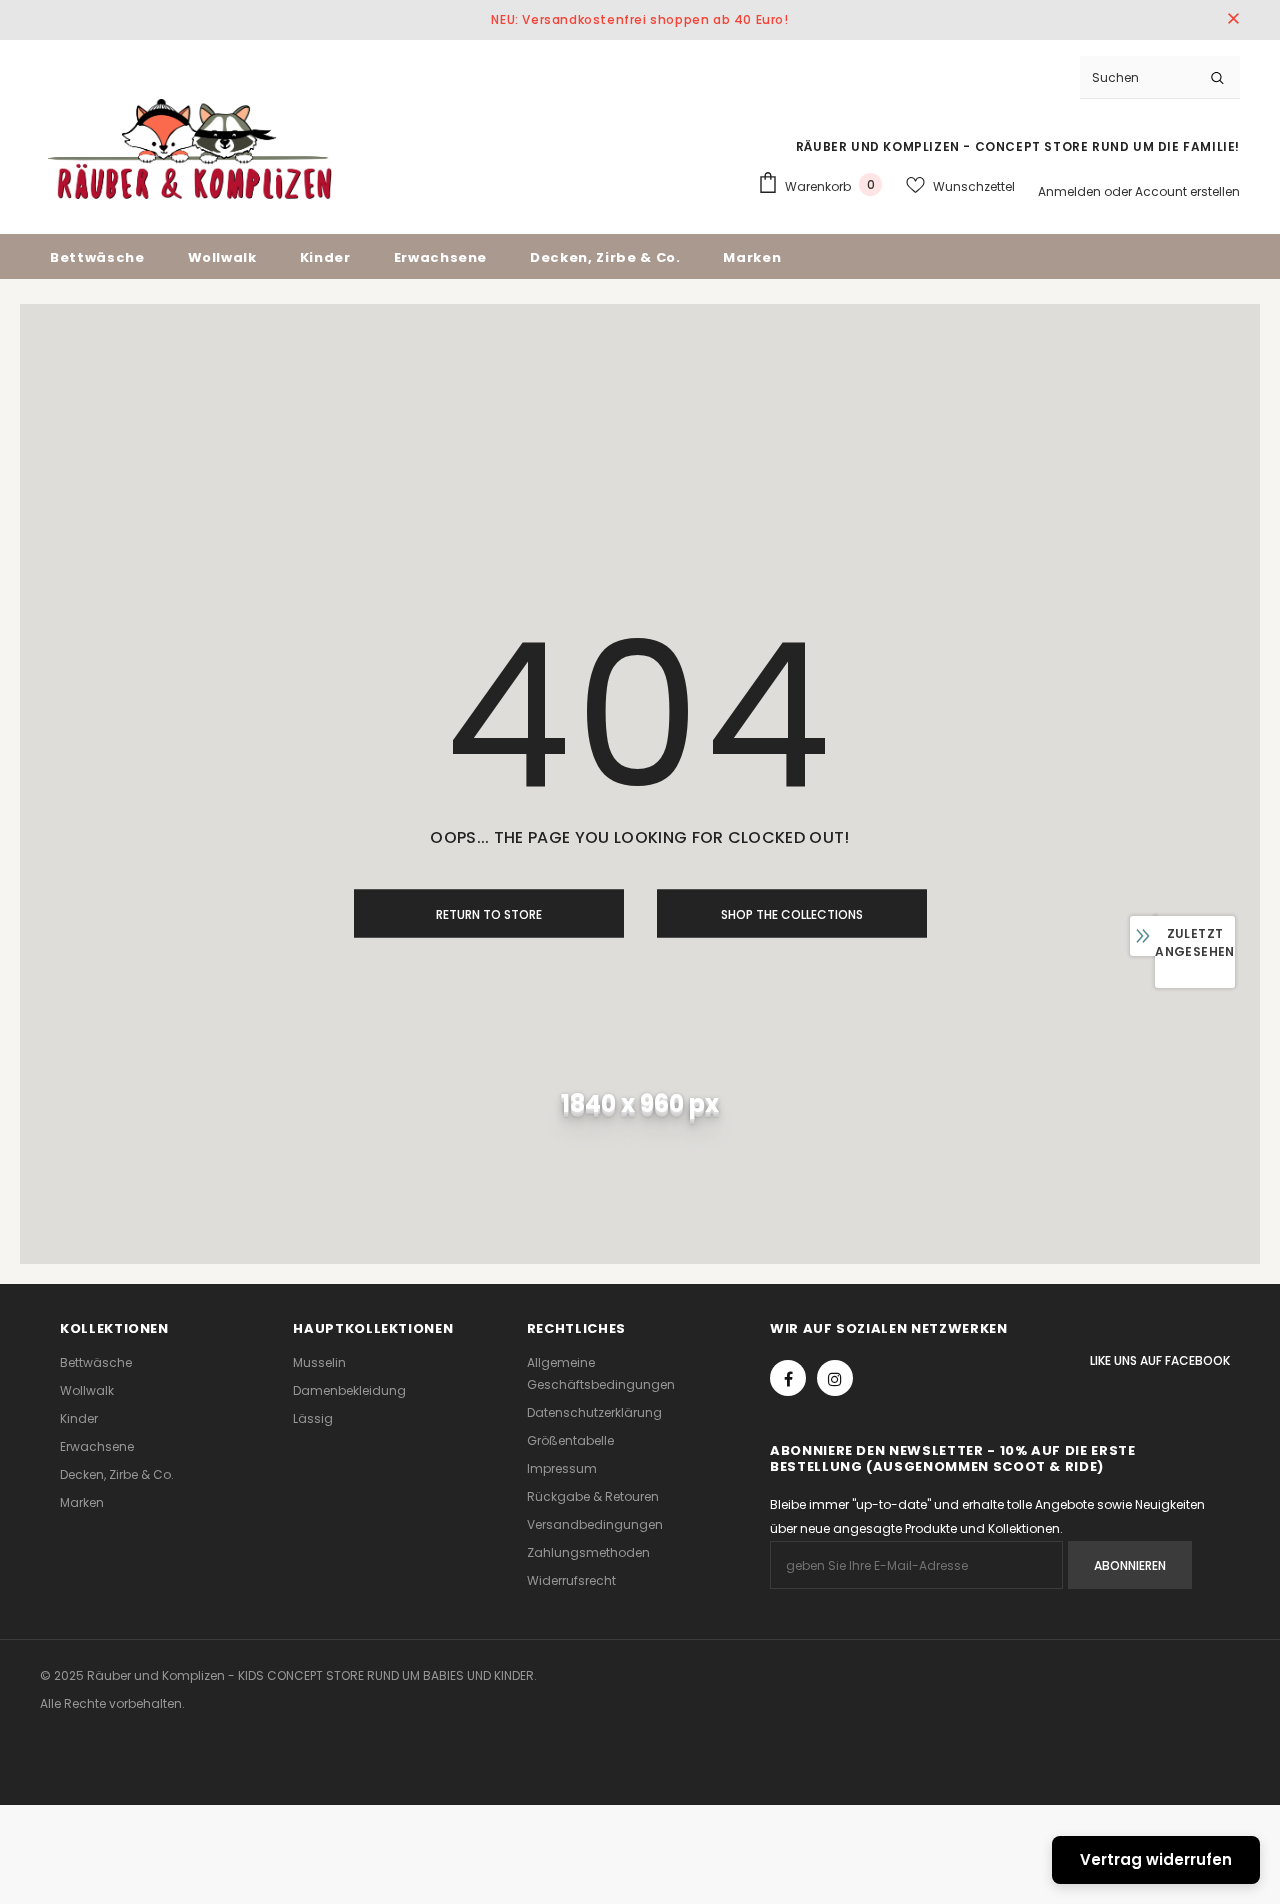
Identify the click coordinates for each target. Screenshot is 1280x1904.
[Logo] (190, 149)
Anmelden (1071, 191)
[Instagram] (835, 1378)
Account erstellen (1187, 191)
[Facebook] (788, 1378)
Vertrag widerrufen (1156, 1859)
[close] (1233, 20)
